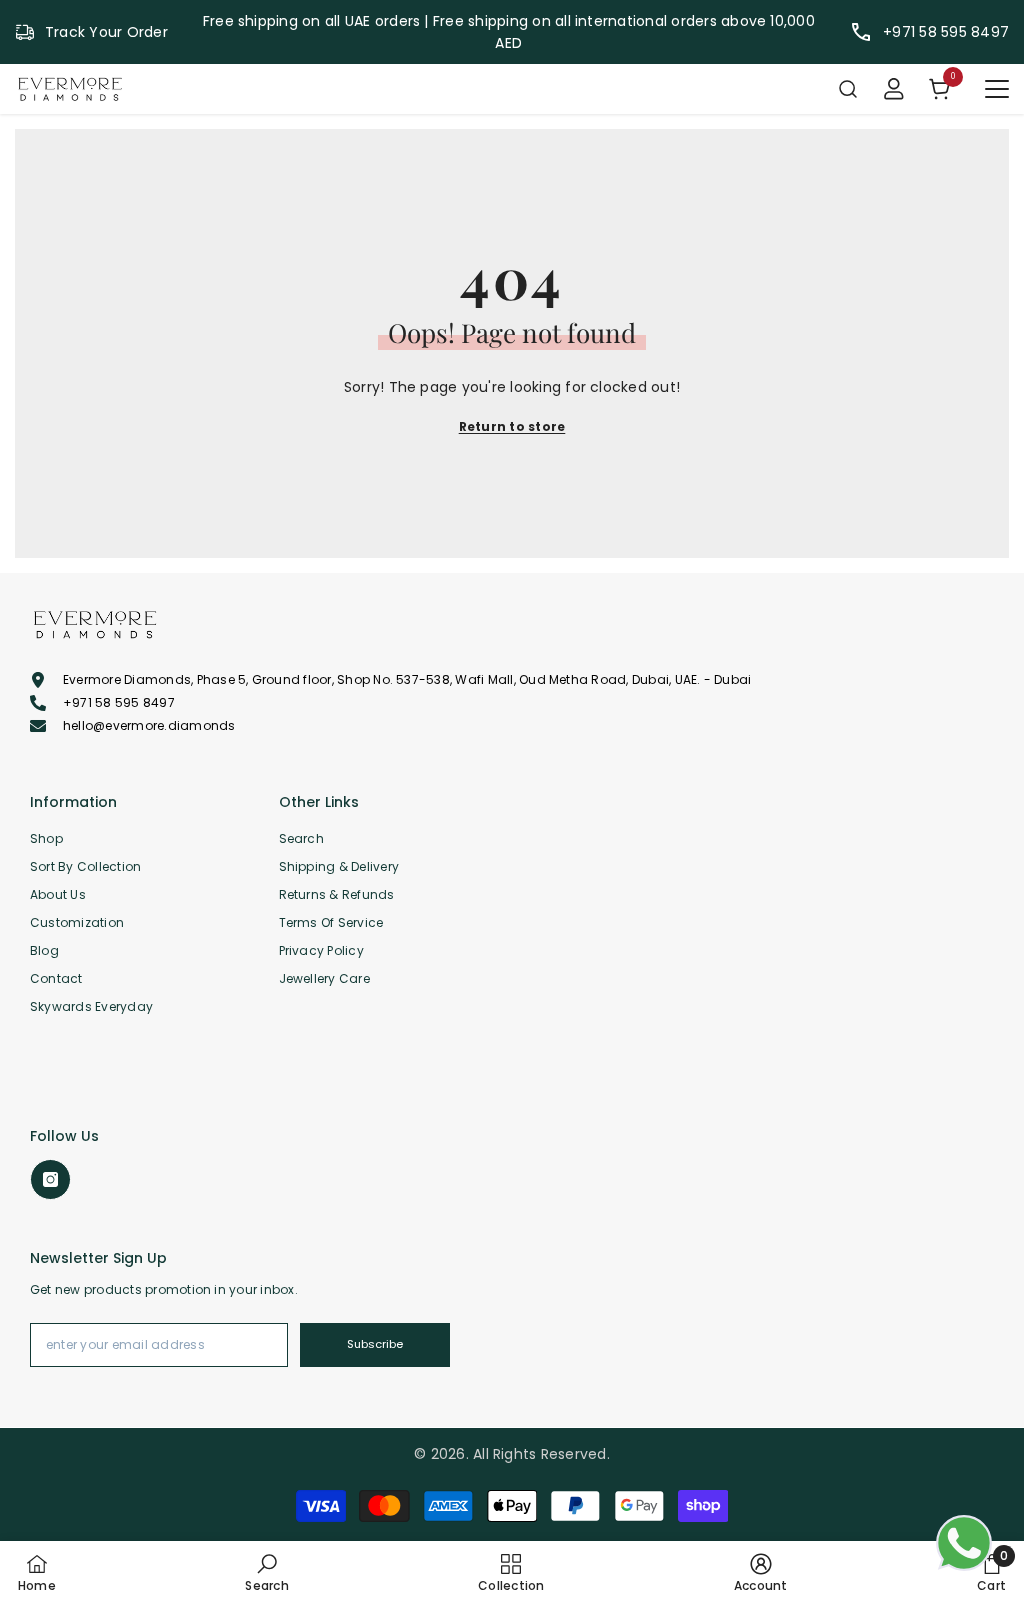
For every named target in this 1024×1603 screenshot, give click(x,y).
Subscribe (375, 1344)
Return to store (512, 426)
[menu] (997, 89)
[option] (509, 32)
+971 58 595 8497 (946, 32)
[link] (266, 1572)
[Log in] (894, 89)
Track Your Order (106, 32)
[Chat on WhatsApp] (964, 1543)
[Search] (848, 89)
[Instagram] (50, 1179)
